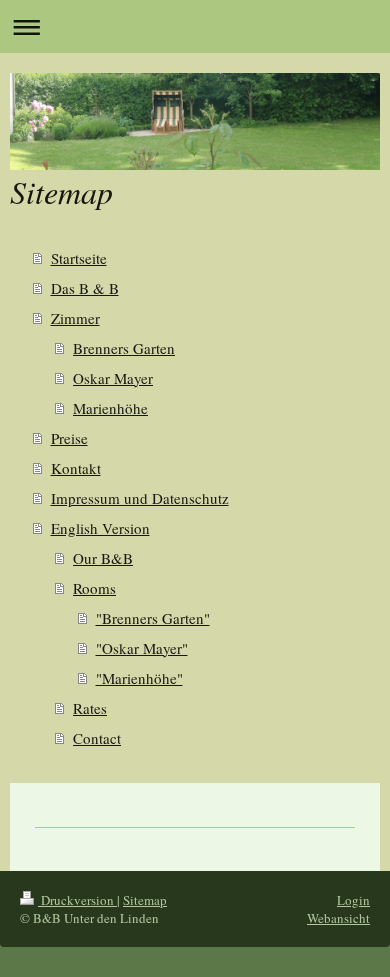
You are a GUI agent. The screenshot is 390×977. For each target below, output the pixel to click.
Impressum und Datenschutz (140, 498)
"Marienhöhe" (139, 678)
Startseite (79, 258)
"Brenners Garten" (153, 618)
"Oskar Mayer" (142, 648)
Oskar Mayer (113, 378)
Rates (90, 708)
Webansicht (338, 918)
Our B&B (103, 558)
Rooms (94, 588)
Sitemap (145, 900)
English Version (100, 528)
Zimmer (75, 318)
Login (353, 900)
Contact (97, 738)
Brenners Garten (124, 348)
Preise (69, 438)
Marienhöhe (110, 408)
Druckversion (77, 900)
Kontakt (76, 468)
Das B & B (85, 288)
